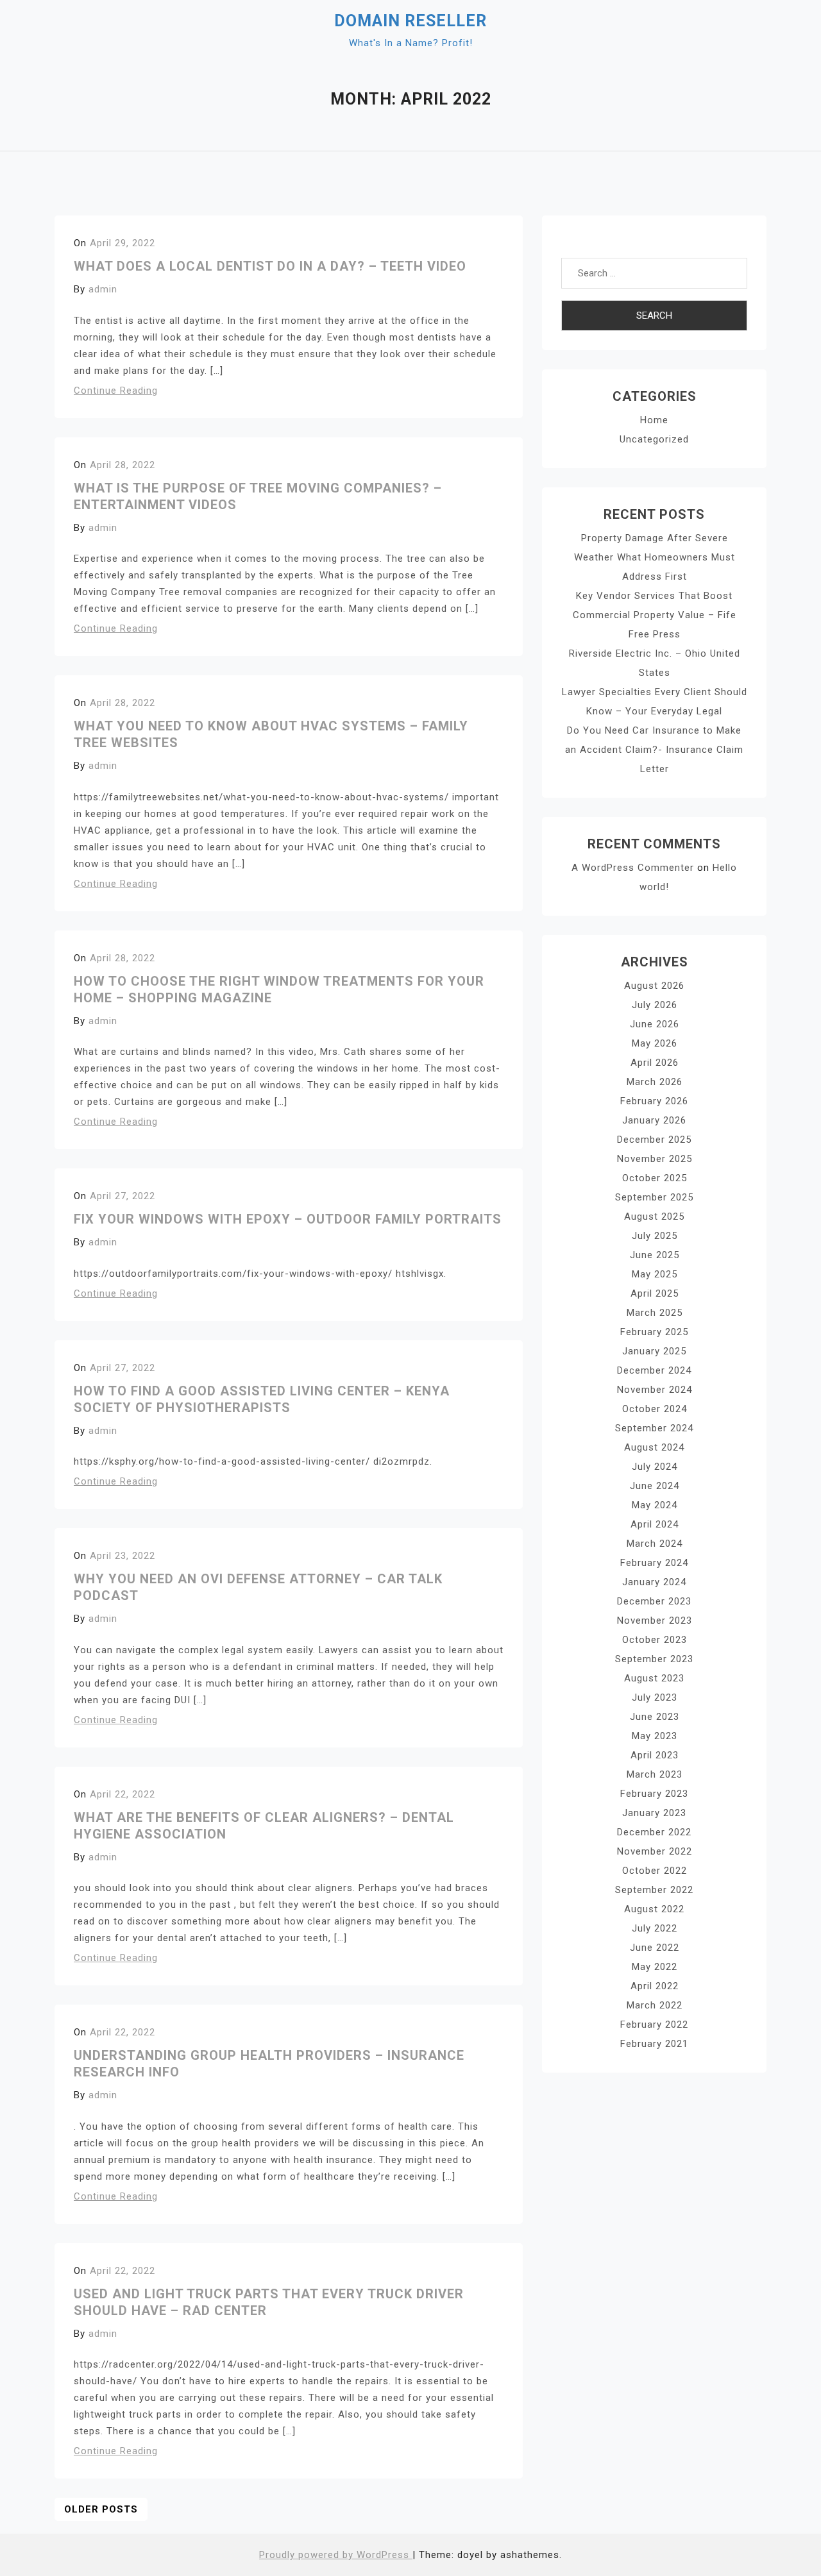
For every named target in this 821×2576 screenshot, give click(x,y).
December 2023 (654, 1601)
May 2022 (655, 1967)
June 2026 (655, 1024)
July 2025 (655, 1236)
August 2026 (654, 986)
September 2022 (654, 1890)
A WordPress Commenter (633, 868)
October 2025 (655, 1178)
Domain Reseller (410, 21)
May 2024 (655, 1505)
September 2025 (654, 1197)
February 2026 (654, 1101)
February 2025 (654, 1332)
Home (654, 420)
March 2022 (655, 2005)
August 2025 (654, 1216)
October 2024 (655, 1409)
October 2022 (655, 1871)
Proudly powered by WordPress (336, 2555)
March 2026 (655, 1082)
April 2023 (655, 1755)
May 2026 (655, 1043)
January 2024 (654, 1582)
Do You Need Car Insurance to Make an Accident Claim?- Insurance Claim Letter (654, 750)
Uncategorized (654, 439)
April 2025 (655, 1293)
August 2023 (654, 1678)
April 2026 (655, 1063)
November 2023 (655, 1621)
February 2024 (654, 1563)
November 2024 (655, 1390)
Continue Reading (116, 391)
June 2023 (655, 1717)
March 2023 (655, 1774)
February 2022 (654, 2025)
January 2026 (654, 1120)
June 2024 (655, 1486)
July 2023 (655, 1697)
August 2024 (654, 1447)
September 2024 (654, 1428)
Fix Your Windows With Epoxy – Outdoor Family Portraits (288, 1219)
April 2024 (655, 1524)
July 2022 (655, 1928)
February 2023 (654, 1794)
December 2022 (654, 1832)
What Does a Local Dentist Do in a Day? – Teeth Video (270, 266)
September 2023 (654, 1659)
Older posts (101, 2509)
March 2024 (655, 1544)
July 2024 (655, 1467)
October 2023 (655, 1640)
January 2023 (654, 1813)
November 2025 (655, 1159)
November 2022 (655, 1851)
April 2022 (655, 1986)
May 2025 (655, 1274)
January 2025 (654, 1351)
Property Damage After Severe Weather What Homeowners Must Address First (655, 557)
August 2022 (654, 1909)
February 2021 (654, 2044)
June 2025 (655, 1255)
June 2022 (655, 1948)
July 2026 (655, 1005)
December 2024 (654, 1370)
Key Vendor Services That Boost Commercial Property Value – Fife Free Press (655, 615)
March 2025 (655, 1313)
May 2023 (655, 1736)
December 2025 (654, 1140)
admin (103, 289)
